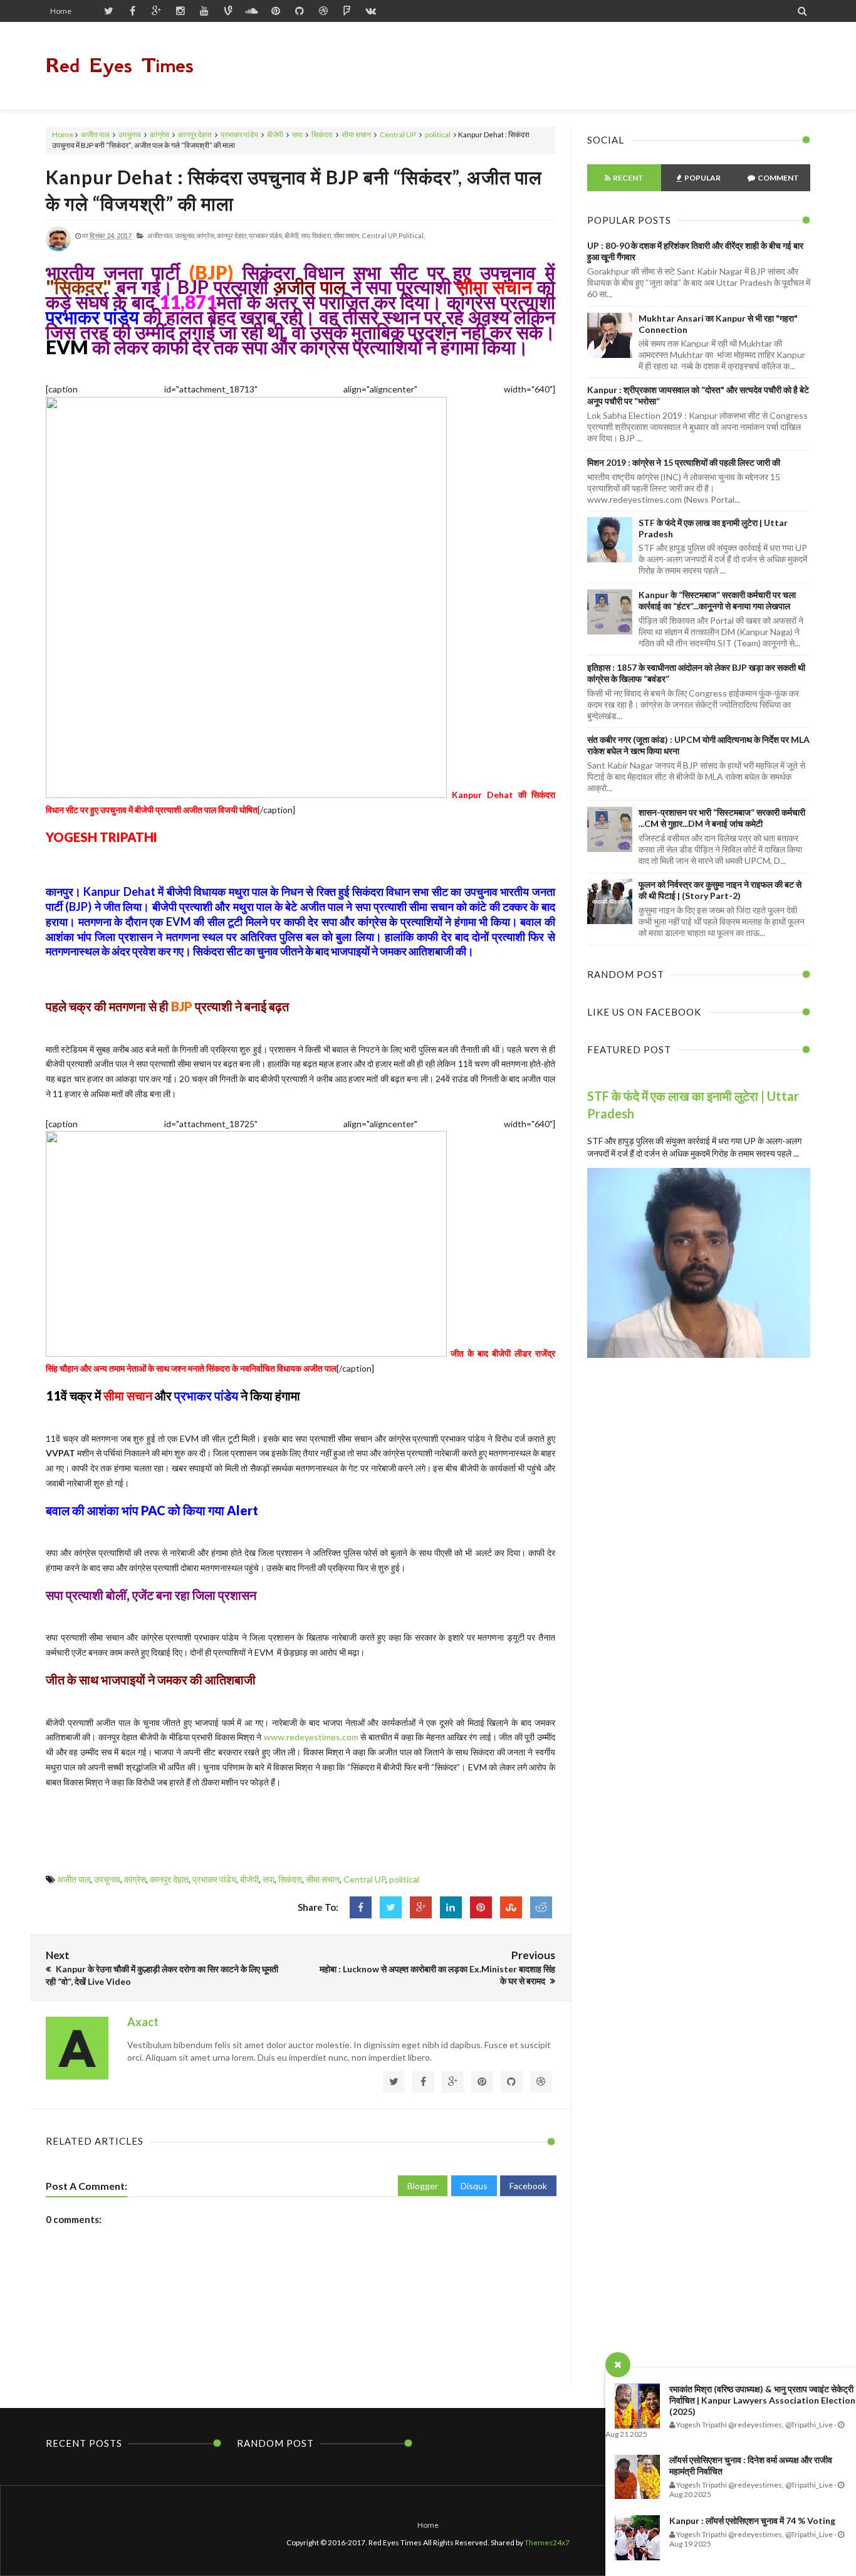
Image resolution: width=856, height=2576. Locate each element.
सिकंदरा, (322, 235)
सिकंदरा (322, 134)
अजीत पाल (95, 134)
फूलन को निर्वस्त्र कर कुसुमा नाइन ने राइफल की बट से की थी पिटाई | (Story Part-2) (720, 890)
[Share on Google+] (421, 1907)
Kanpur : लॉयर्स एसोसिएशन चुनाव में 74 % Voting (752, 2521)
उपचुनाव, (185, 235)
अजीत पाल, (160, 235)
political (438, 134)
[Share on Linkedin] (451, 1907)
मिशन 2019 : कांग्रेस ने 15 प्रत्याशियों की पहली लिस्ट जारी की (684, 462)
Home (61, 11)
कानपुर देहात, (232, 235)
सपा (297, 134)
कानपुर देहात (195, 134)
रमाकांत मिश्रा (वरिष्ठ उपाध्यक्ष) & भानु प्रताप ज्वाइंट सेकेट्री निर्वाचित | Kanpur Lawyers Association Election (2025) (762, 2400)
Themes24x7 (547, 2542)
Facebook (528, 2186)
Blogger (423, 2186)
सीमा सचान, (347, 235)
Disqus (474, 2186)
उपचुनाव (130, 134)
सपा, (306, 235)
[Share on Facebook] (361, 1907)
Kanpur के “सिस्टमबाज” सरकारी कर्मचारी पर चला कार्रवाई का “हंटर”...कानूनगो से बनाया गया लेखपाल (717, 600)
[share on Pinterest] (481, 1907)
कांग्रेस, (206, 235)
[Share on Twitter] (391, 1907)
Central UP (398, 134)
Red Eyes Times (120, 66)
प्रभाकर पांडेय (239, 134)
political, (412, 235)
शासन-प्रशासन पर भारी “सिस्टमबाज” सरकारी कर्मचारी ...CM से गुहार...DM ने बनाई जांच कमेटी (722, 818)
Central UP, (379, 235)
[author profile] (58, 249)
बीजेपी (275, 134)
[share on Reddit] (541, 1907)
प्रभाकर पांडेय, (266, 235)
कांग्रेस (159, 134)
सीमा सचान (356, 134)
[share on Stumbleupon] (511, 1907)
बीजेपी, (292, 235)
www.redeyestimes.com (311, 1737)
